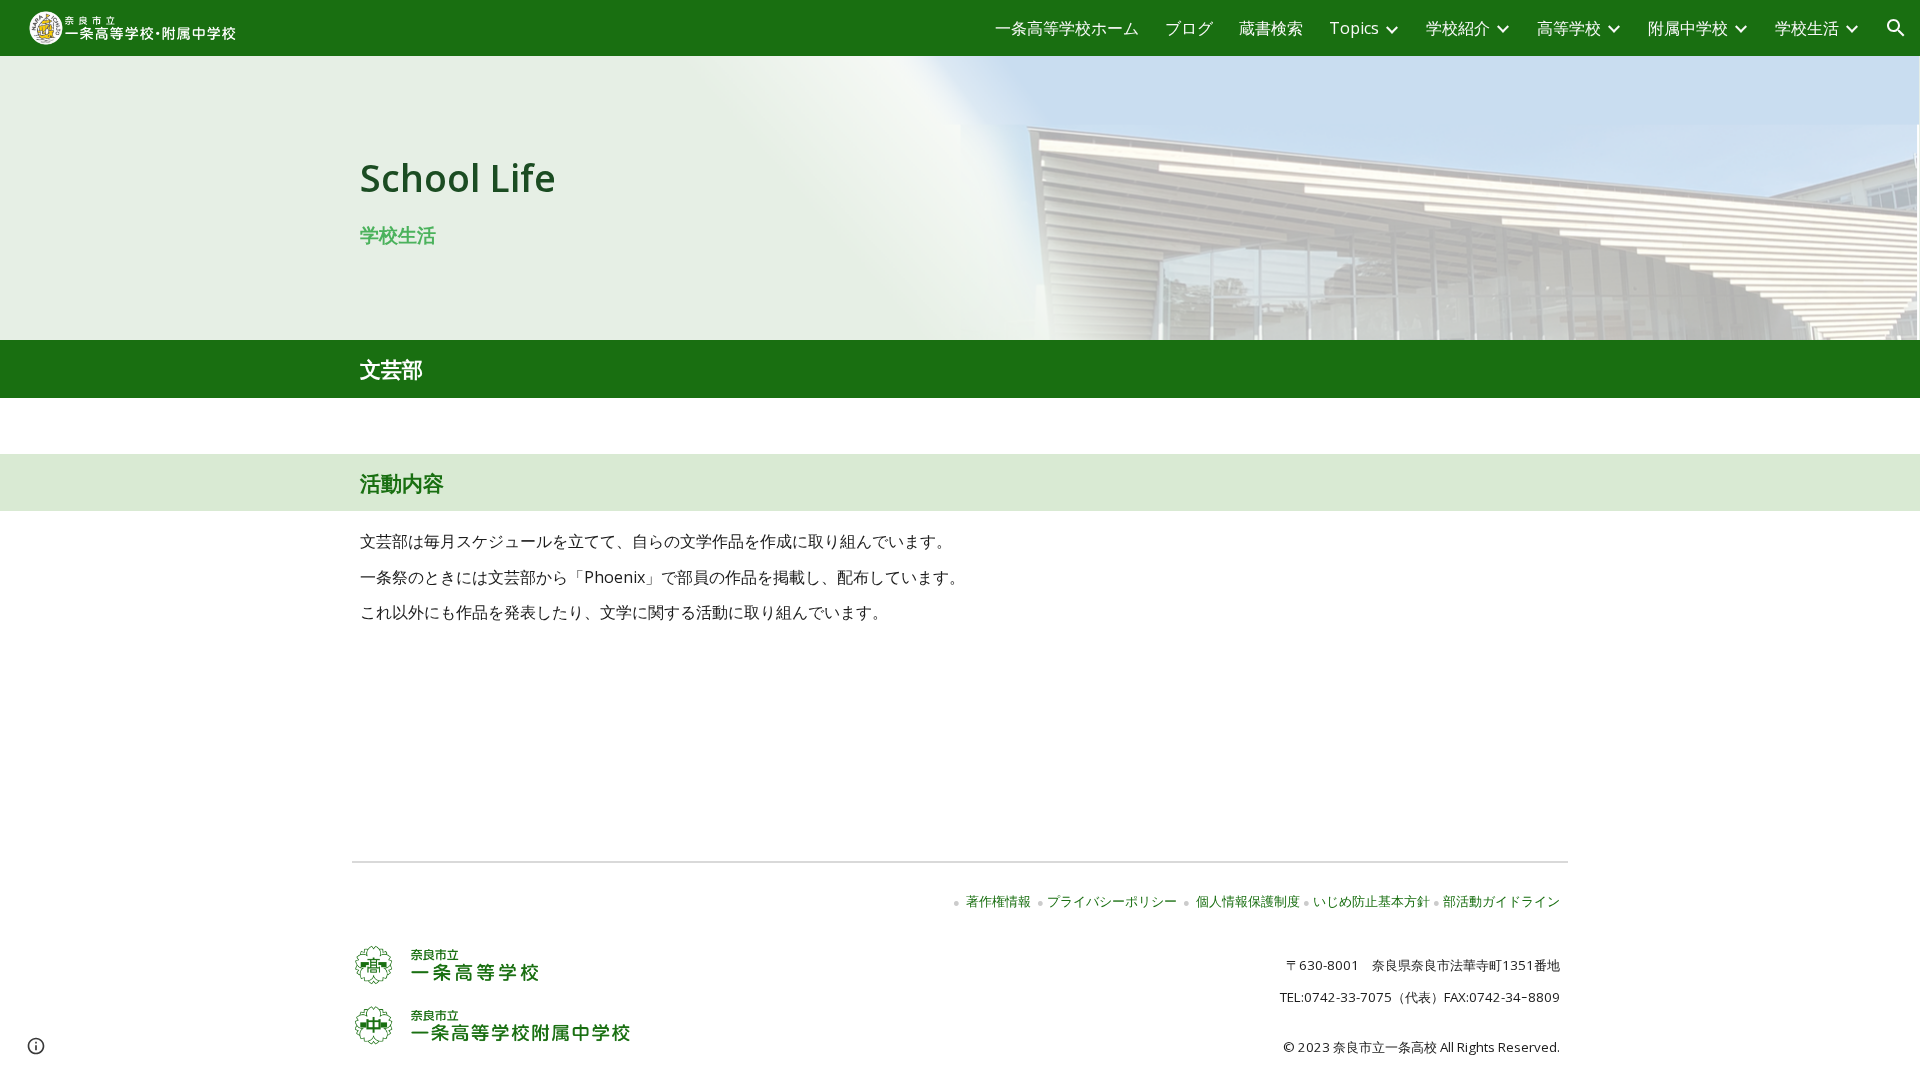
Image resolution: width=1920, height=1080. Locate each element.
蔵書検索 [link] (1271, 28)
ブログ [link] (1189, 28)
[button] (1896, 28)
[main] (960, 197)
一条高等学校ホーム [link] (1067, 28)
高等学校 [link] (1569, 28)
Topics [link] (1354, 28)
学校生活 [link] (1807, 28)
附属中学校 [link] (1688, 28)
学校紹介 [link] (1458, 28)
